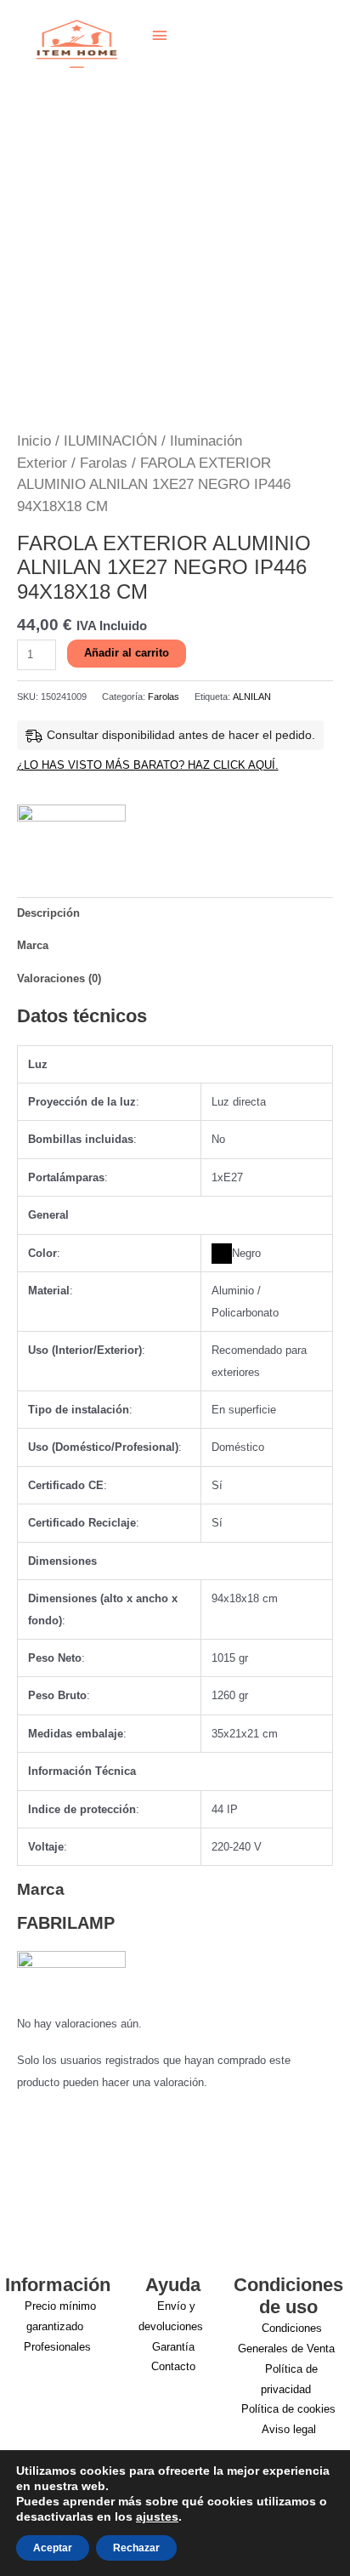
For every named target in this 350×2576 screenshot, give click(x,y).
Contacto (173, 2366)
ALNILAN (252, 697)
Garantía (173, 2347)
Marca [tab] (33, 945)
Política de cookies (288, 2409)
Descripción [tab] (48, 913)
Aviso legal (289, 2429)
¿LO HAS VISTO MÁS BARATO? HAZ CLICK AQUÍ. (148, 765)
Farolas (104, 463)
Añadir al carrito (127, 653)
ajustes (157, 2516)
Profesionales (57, 2347)
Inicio (34, 441)
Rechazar (136, 2548)
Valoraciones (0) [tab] (59, 978)
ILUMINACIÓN (110, 441)
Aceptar (53, 2548)
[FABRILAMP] (71, 829)
